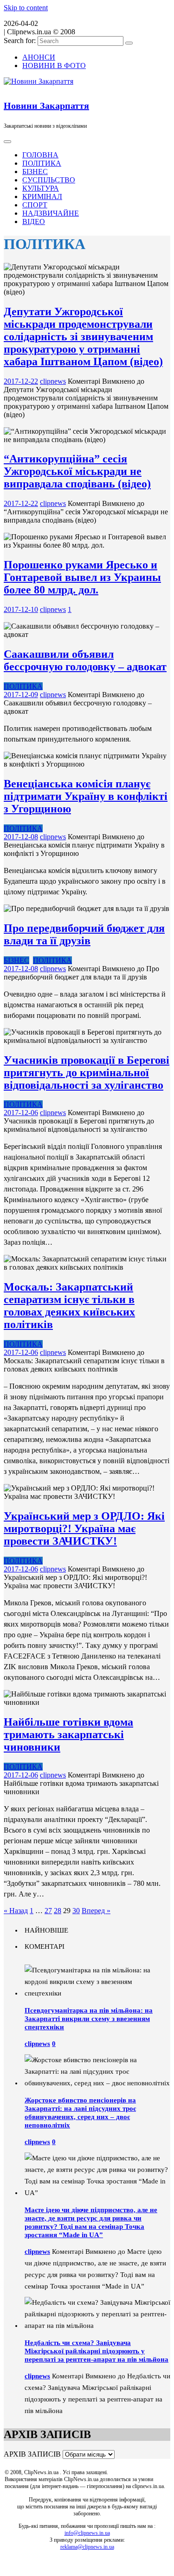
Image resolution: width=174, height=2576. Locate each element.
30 (76, 1911)
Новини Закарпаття (46, 106)
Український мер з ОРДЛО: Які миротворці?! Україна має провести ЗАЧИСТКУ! (84, 1528)
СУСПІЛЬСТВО (49, 180)
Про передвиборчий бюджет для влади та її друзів (84, 934)
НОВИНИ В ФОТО (54, 65)
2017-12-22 (21, 381)
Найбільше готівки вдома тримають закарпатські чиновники (68, 1734)
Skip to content (26, 8)
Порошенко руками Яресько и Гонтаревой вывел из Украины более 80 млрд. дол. (82, 577)
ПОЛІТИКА (42, 163)
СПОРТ (35, 205)
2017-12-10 (21, 609)
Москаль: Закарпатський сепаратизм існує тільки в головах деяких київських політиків (69, 1306)
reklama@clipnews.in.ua (87, 2547)
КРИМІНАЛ (42, 196)
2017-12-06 (21, 1113)
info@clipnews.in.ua (87, 2533)
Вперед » (96, 1911)
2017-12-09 (21, 695)
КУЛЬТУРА (41, 188)
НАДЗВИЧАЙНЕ (51, 213)
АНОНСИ (39, 57)
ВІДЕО (34, 221)
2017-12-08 (21, 837)
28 (58, 1911)
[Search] (129, 43)
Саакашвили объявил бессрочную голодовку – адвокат (85, 660)
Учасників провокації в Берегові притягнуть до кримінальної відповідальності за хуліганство (87, 1073)
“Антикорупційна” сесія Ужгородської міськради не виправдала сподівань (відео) (77, 471)
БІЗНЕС (35, 172)
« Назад (16, 1911)
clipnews (53, 381)
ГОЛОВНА (40, 155)
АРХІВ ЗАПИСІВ (32, 2454)
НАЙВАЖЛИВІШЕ (35, 618)
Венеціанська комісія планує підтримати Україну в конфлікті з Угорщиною (86, 796)
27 (48, 1911)
